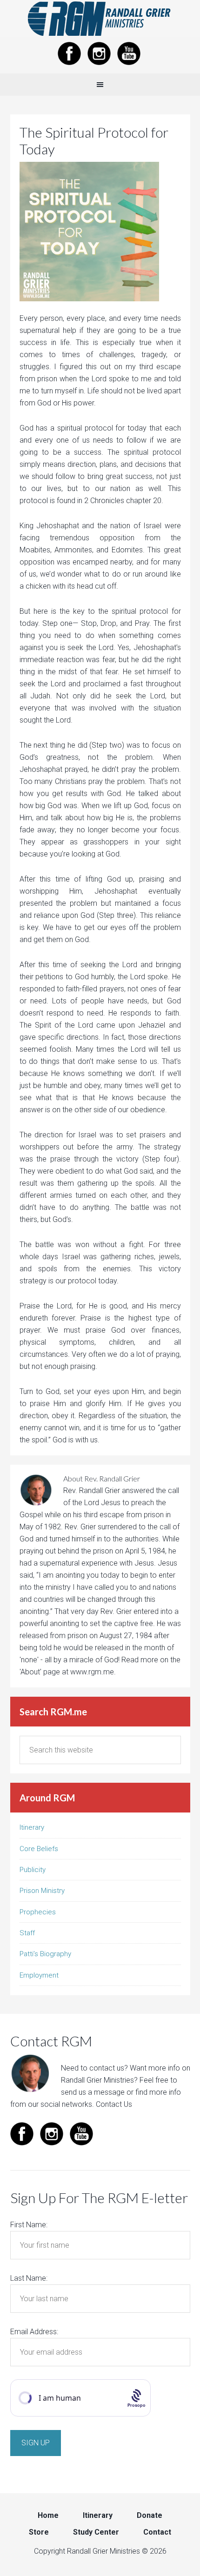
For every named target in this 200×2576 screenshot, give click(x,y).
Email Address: (34, 2332)
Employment (39, 1975)
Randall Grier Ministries (100, 19)
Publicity (33, 1870)
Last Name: (29, 2278)
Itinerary (32, 1827)
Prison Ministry (42, 1891)
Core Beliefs (39, 1849)
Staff (27, 1933)
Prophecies (38, 1912)
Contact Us (114, 2104)
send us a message (93, 2092)
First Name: (29, 2225)
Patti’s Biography (45, 1954)
